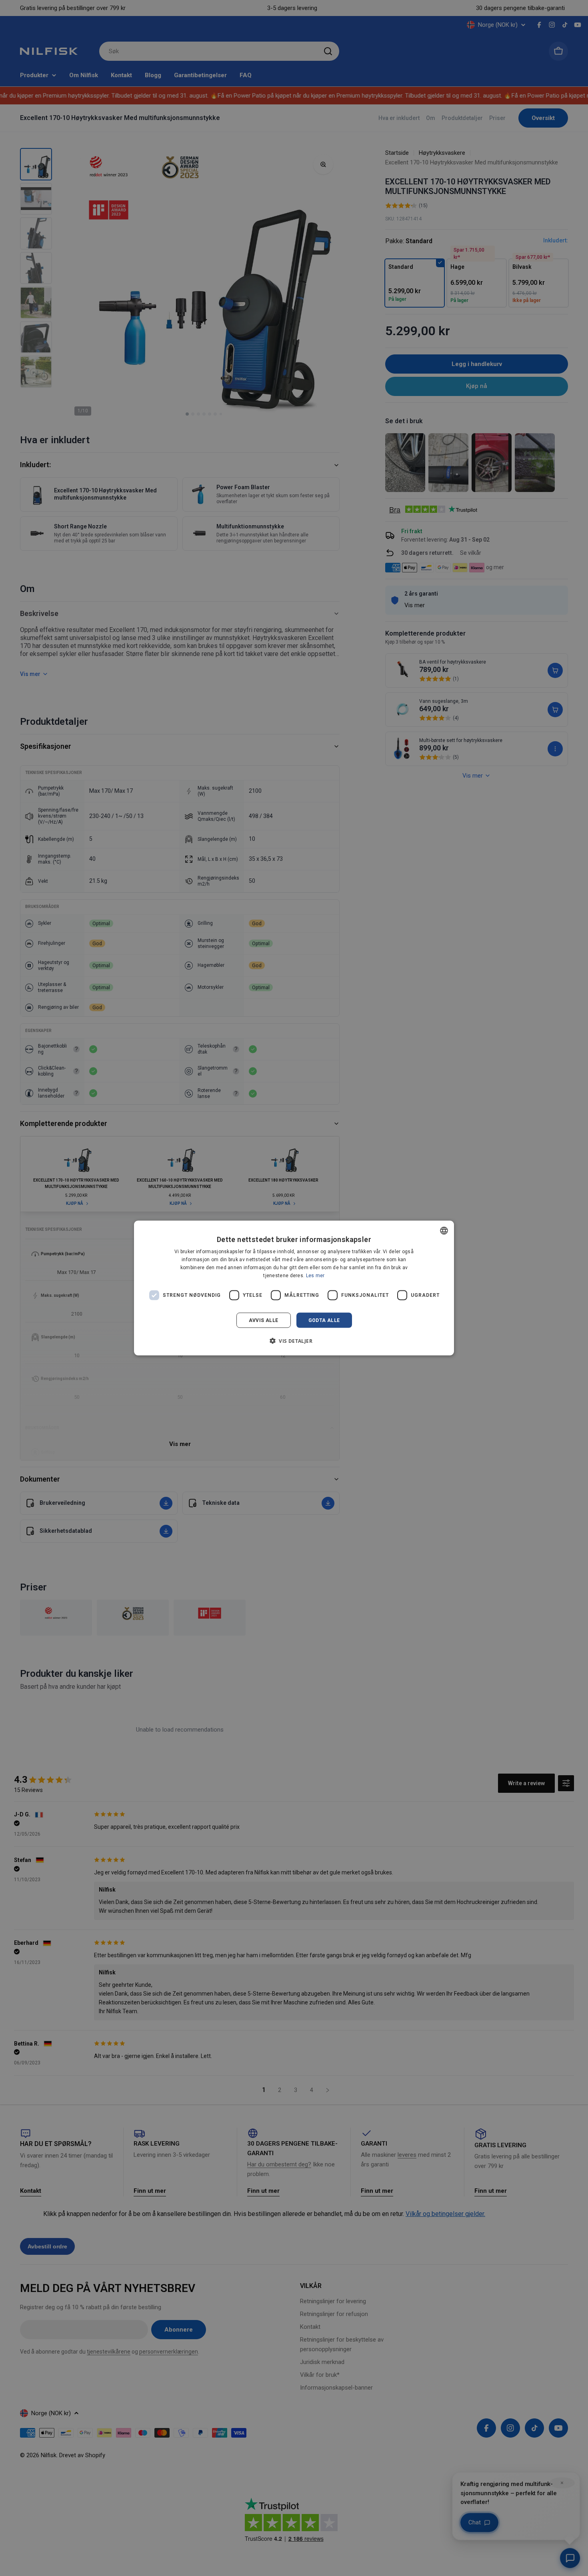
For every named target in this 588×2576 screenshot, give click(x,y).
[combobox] (444, 1231)
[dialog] (294, 1288)
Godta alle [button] (324, 1320)
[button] (294, 1340)
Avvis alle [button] (264, 1320)
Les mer (315, 1275)
